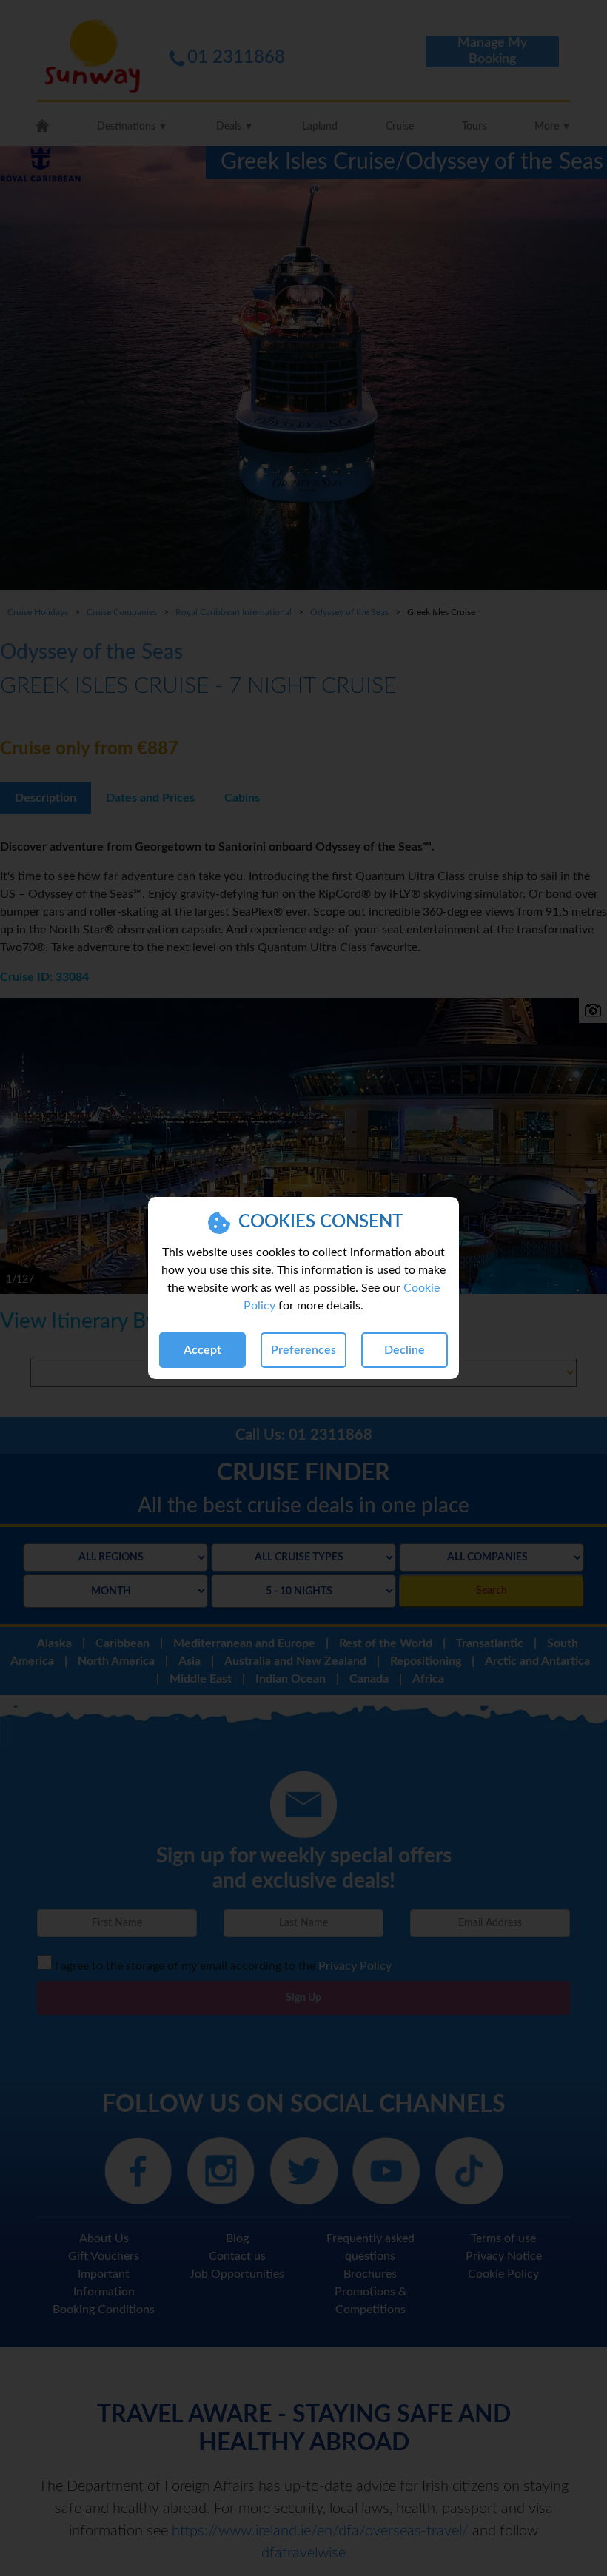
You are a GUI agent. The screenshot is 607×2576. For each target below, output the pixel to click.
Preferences (303, 1350)
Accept (202, 1350)
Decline (405, 1350)
